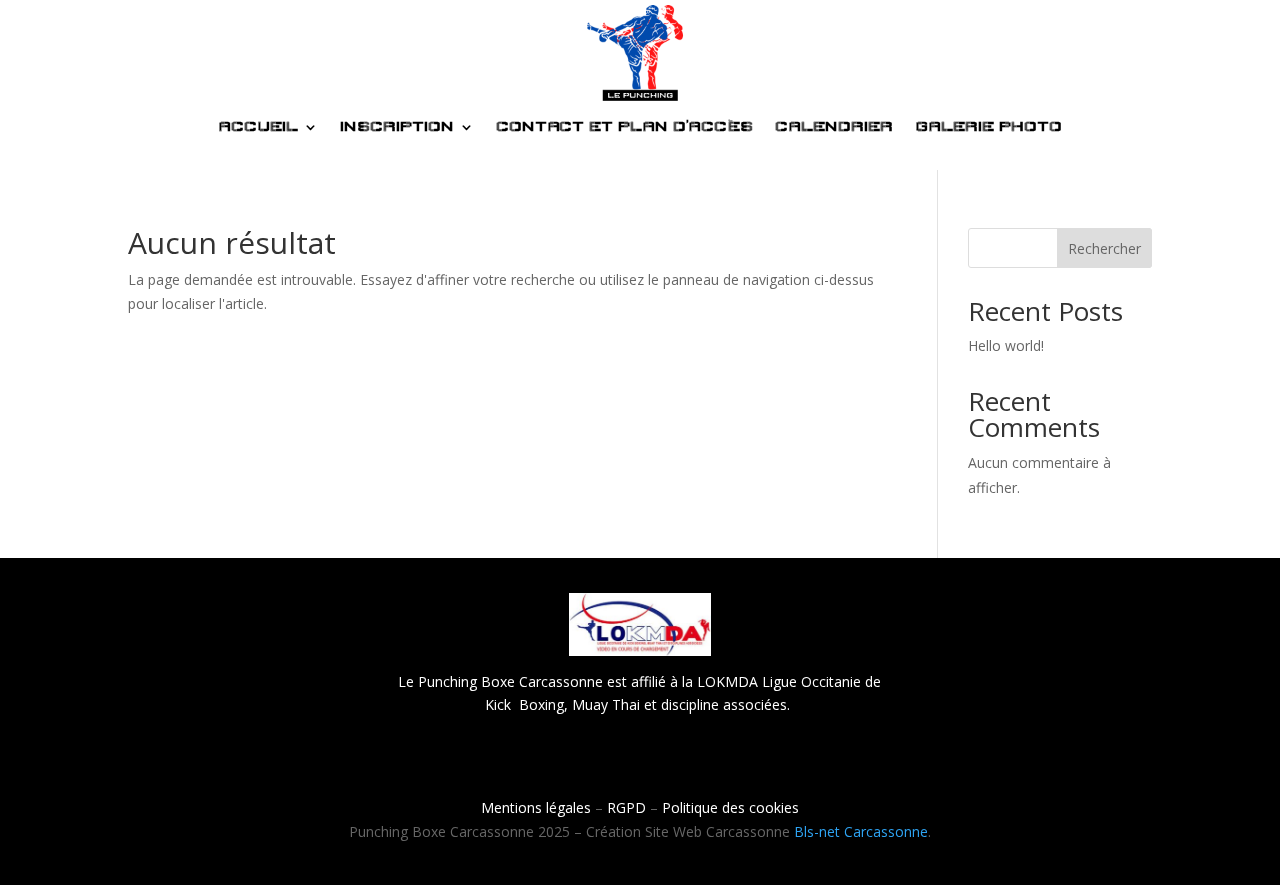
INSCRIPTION (397, 127)
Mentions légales (536, 807)
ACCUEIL (258, 127)
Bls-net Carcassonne (861, 831)
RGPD (626, 807)
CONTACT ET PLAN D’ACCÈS (624, 127)
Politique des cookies (730, 807)
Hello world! (1006, 345)
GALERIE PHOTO (988, 127)
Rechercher (1104, 248)
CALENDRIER (834, 127)
